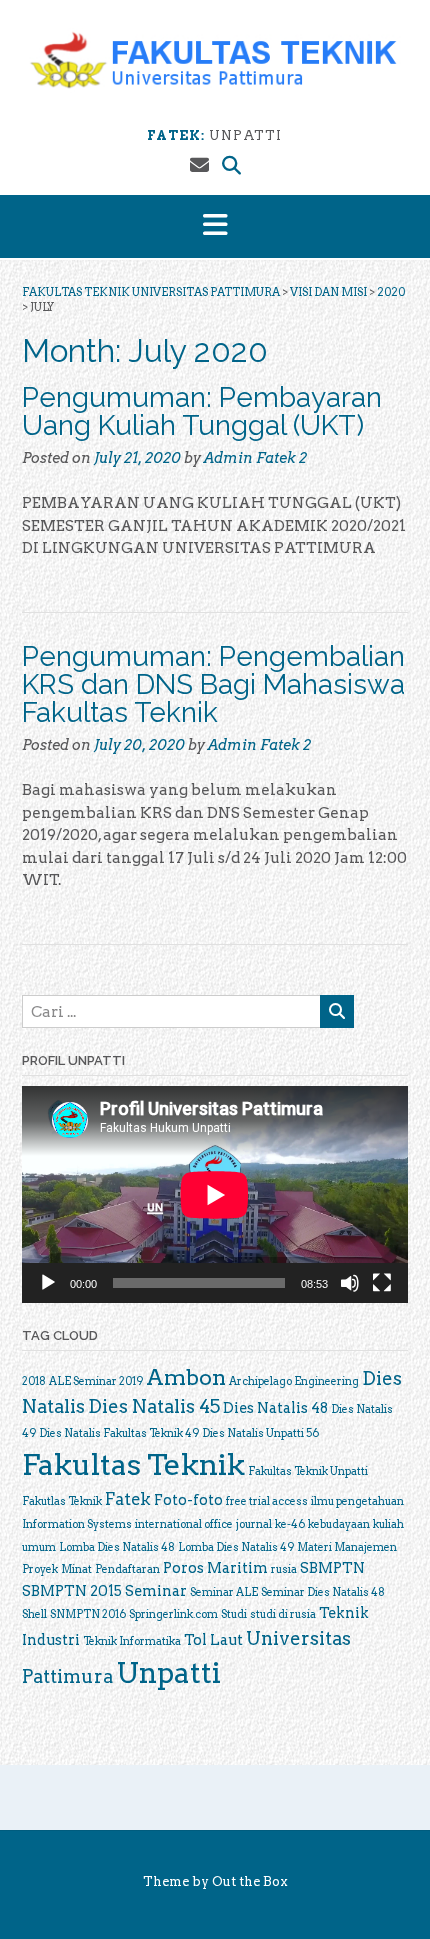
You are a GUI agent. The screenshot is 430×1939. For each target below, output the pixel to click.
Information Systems (77, 1524)
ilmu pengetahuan (357, 1501)
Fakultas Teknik (133, 1464)
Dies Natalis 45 (154, 1406)
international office (184, 1524)
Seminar (156, 1590)
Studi (234, 1614)
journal (254, 1524)
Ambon (186, 1377)
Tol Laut (213, 1639)
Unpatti (168, 1673)
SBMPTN (332, 1567)
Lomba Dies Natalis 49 (236, 1547)
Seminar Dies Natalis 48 (323, 1592)
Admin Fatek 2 (255, 458)
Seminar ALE (224, 1592)
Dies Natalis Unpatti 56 (260, 1433)
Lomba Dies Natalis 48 (117, 1547)
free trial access (267, 1501)
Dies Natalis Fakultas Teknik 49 (119, 1433)
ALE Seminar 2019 (96, 1381)
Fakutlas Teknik (62, 1501)
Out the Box (250, 1881)
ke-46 (290, 1524)
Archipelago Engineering (294, 1381)
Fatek (128, 1499)
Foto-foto (188, 1499)
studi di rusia (283, 1614)
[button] (215, 226)
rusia (284, 1569)
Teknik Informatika (132, 1641)
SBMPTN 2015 (72, 1590)
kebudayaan (339, 1524)
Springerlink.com (173, 1614)
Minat (76, 1569)
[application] (215, 1194)
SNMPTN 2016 (88, 1614)
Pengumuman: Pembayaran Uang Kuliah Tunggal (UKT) (202, 411)
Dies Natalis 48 (275, 1407)
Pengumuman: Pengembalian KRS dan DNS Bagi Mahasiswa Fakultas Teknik (213, 684)
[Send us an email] (199, 165)
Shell (34, 1614)
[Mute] (350, 1283)
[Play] (48, 1283)
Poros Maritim (215, 1567)
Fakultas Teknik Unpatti (308, 1471)
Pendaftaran (127, 1569)
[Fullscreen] (382, 1283)
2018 (34, 1381)
